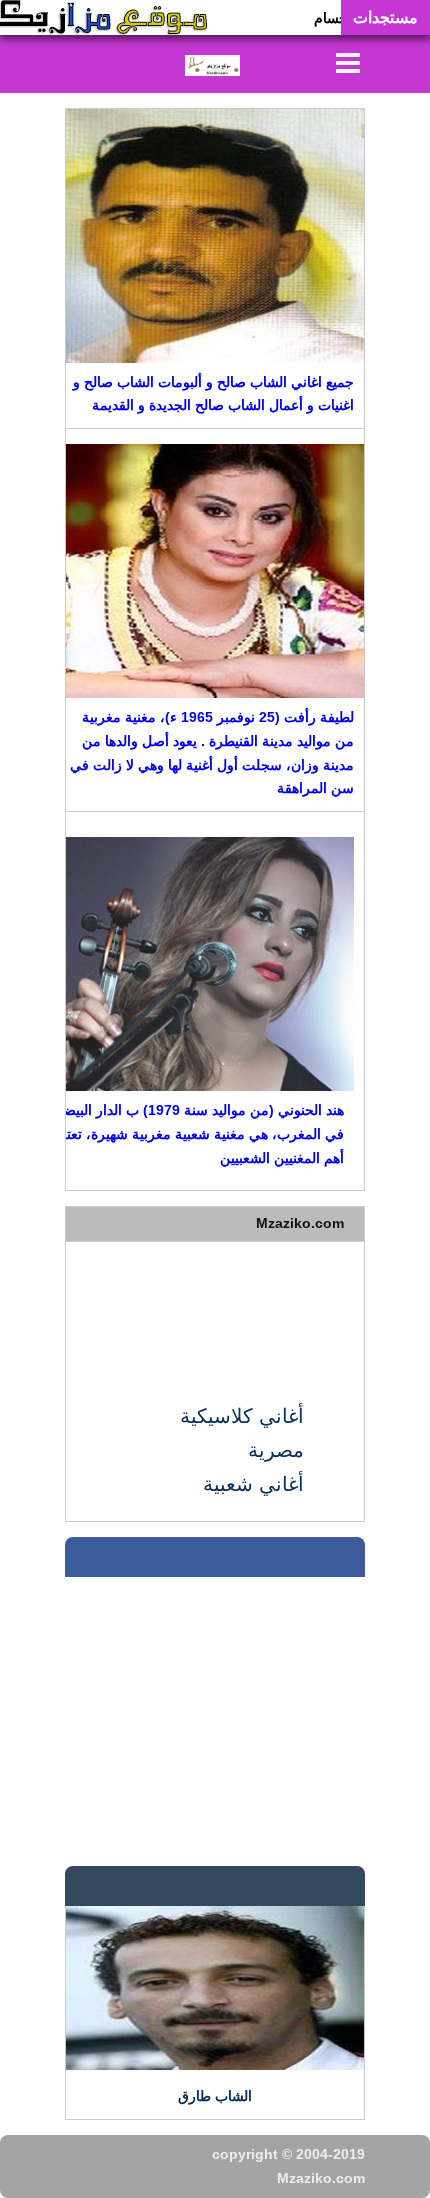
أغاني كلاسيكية (242, 1416)
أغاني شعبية (253, 1484)
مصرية (276, 1450)
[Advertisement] (215, 1308)
